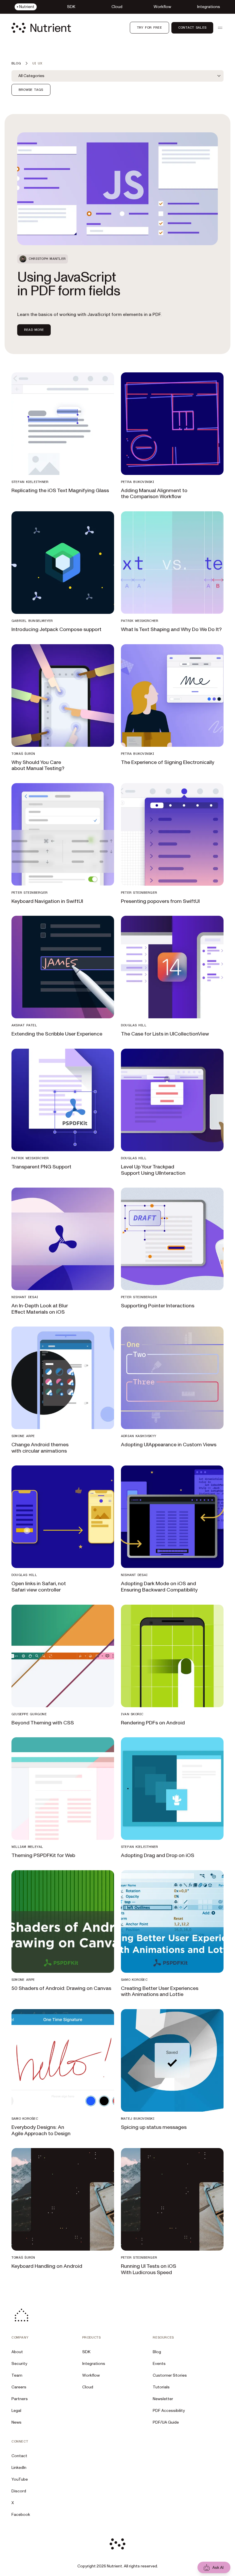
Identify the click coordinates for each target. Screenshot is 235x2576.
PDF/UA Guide (166, 2422)
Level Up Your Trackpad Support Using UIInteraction (153, 1170)
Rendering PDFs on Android (153, 1723)
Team (17, 2375)
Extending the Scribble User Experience (57, 1034)
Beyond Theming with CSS (43, 1723)
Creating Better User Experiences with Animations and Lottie (160, 1992)
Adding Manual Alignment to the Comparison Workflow (154, 494)
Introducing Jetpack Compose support (56, 629)
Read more (34, 330)
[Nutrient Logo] (41, 28)
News (16, 2422)
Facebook (21, 2515)
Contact (19, 2456)
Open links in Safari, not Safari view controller (39, 1587)
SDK (86, 2352)
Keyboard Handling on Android (47, 2266)
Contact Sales (192, 27)
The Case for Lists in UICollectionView (165, 1034)
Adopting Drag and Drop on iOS (158, 1855)
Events (159, 2364)
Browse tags (31, 90)
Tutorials (161, 2387)
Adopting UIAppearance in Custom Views (169, 1445)
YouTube (20, 2479)
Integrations (94, 2364)
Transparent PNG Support (41, 1167)
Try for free (149, 27)
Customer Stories (170, 2375)
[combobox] (117, 76)
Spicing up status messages (154, 2127)
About (17, 2352)
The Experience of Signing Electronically (168, 762)
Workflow (91, 2375)
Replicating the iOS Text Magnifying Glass (60, 491)
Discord (19, 2491)
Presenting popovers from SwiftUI (160, 901)
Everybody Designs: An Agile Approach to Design (41, 2130)
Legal (16, 2411)
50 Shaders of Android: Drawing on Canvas (61, 1988)
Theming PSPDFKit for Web (43, 1855)
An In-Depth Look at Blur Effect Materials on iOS (40, 1309)
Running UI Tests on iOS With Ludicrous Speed (149, 2269)
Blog (157, 2352)
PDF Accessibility (169, 2411)
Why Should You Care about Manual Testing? (38, 766)
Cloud (88, 2387)
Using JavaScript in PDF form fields (69, 284)
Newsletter (163, 2399)
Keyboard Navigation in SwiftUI (47, 901)
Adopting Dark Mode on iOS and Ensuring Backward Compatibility (159, 1587)
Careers (19, 2387)
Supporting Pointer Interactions (158, 1306)
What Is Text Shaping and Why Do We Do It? (171, 629)
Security (19, 2364)
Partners (20, 2399)
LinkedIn (19, 2468)
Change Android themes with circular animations (40, 1448)
